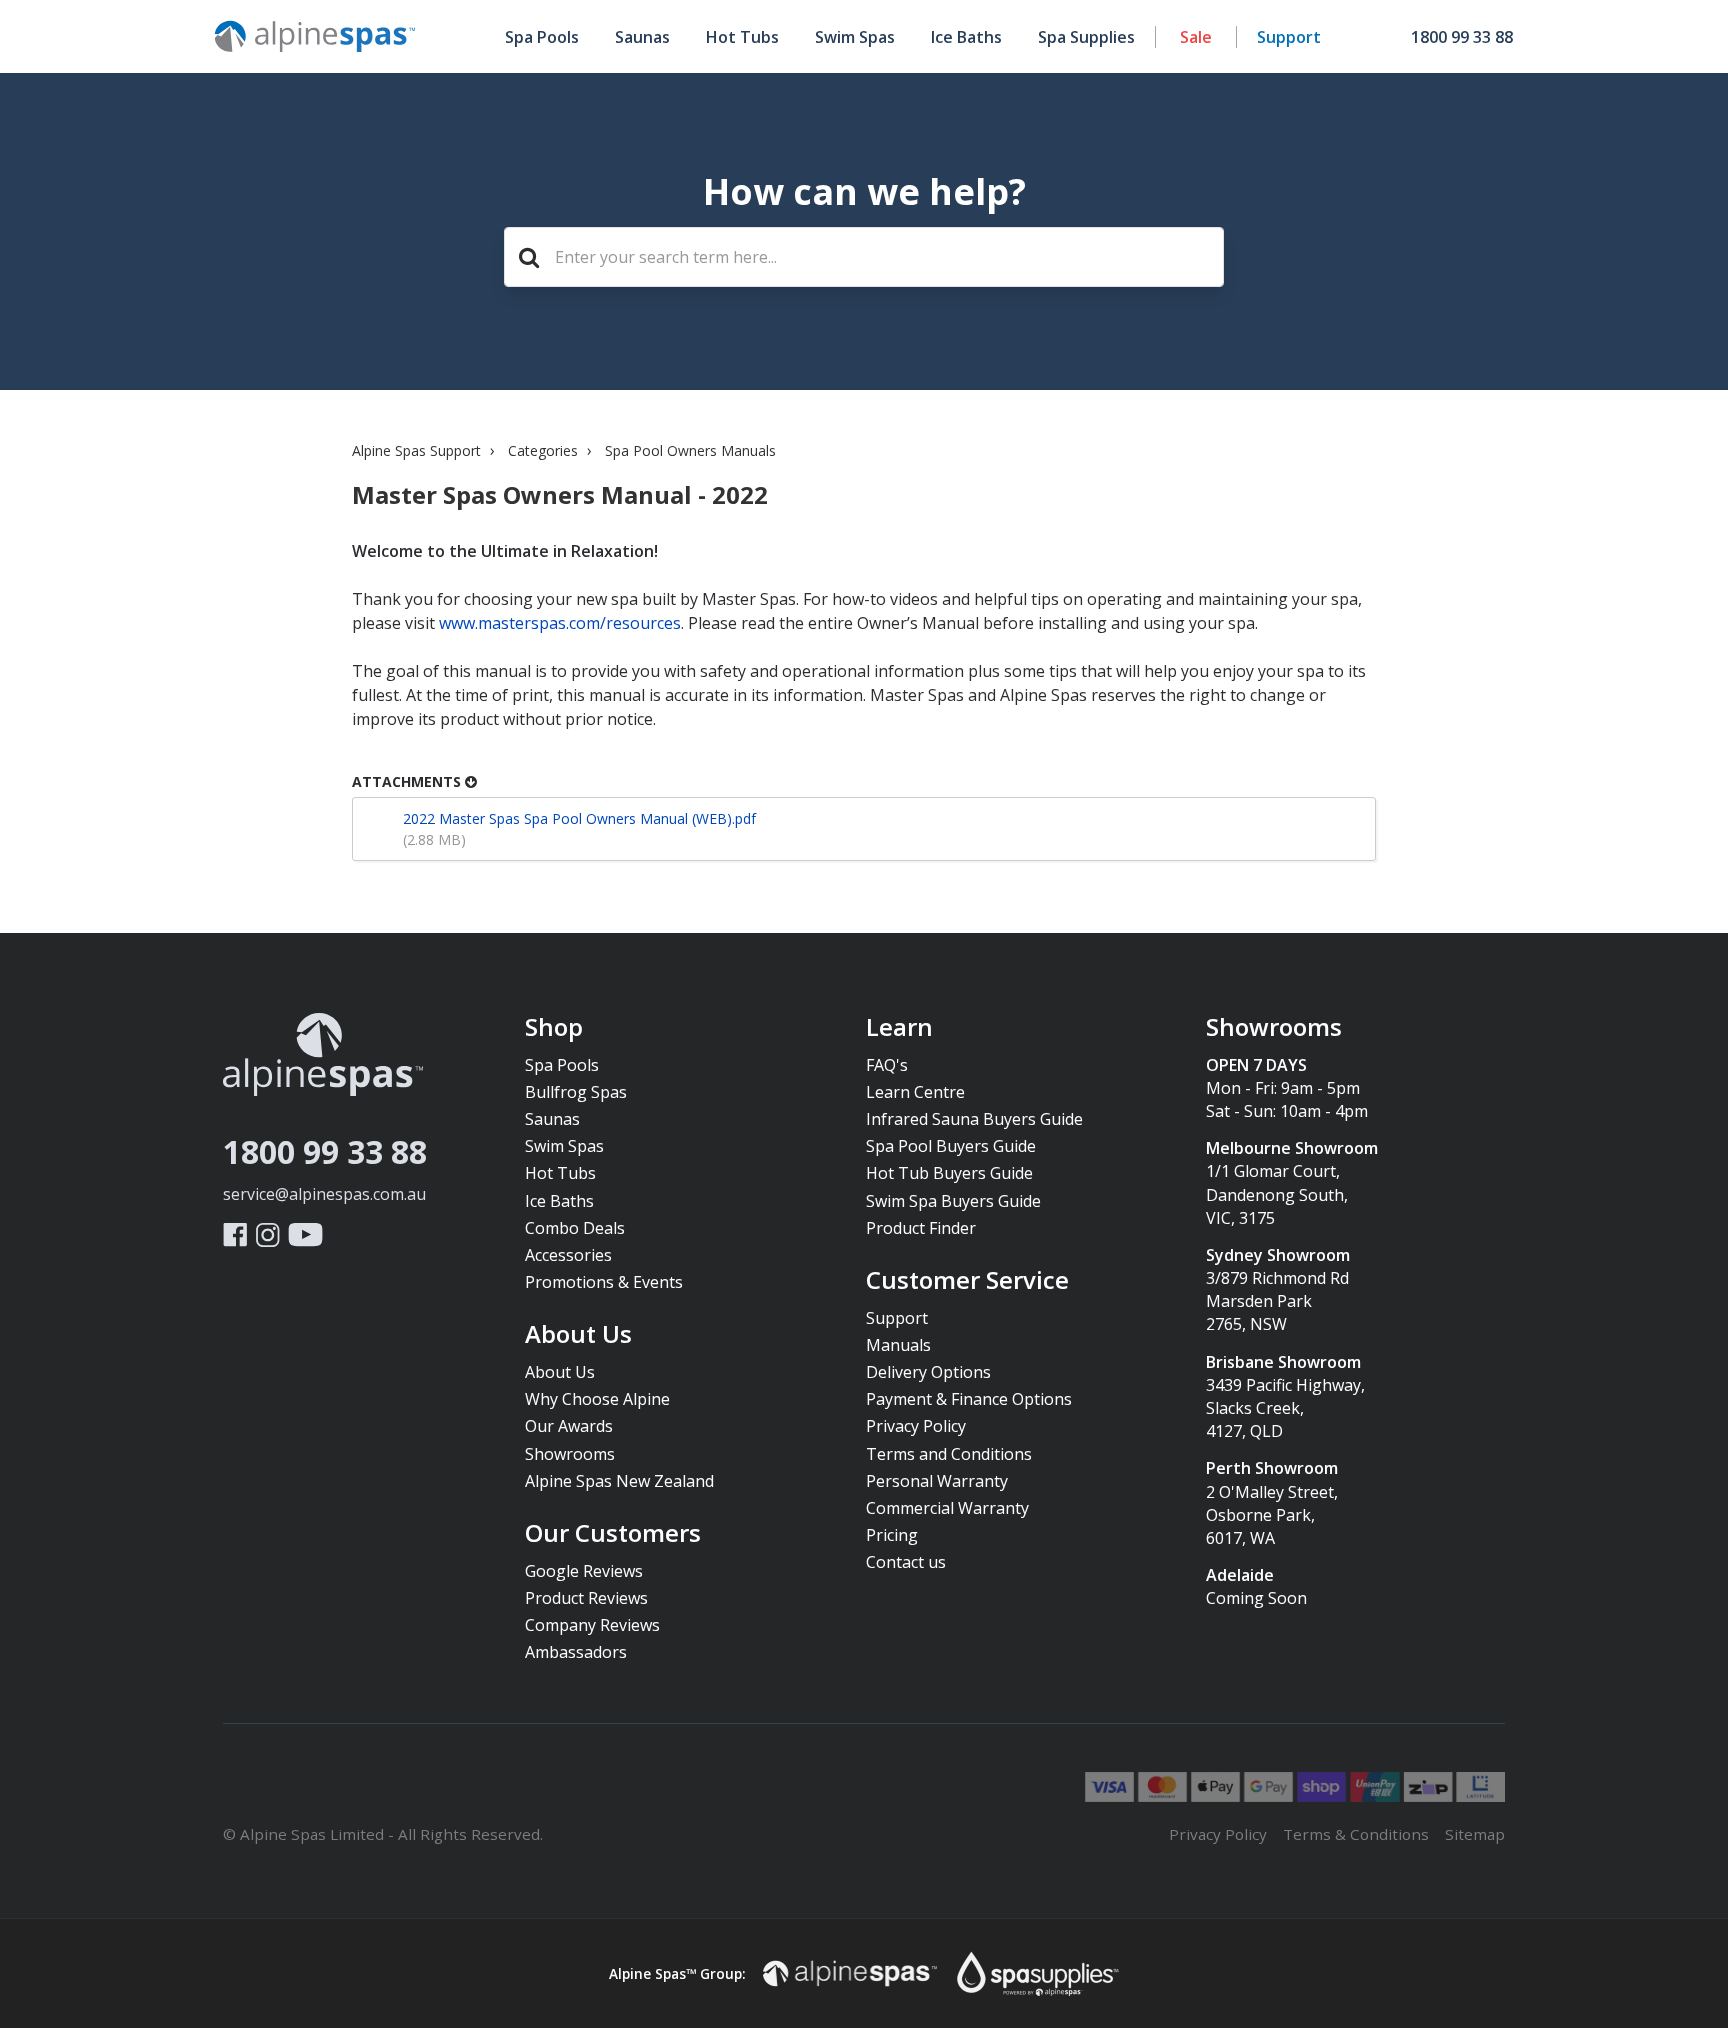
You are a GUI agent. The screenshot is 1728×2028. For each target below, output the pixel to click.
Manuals (898, 1345)
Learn (899, 1028)
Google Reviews (584, 1571)
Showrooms (570, 1454)
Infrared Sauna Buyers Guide (974, 1119)
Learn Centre (915, 1092)
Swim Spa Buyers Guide (953, 1201)
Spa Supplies (1086, 37)
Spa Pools (542, 37)
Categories (543, 450)
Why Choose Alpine (597, 1399)
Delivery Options (928, 1372)
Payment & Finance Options (969, 1399)
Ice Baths (966, 37)
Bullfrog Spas (576, 1092)
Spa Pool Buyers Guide (951, 1146)
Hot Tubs (742, 37)
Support (1289, 37)
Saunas (642, 37)
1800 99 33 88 (325, 1151)
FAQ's (887, 1065)
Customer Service (967, 1281)
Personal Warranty (937, 1481)
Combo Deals (575, 1228)
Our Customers (613, 1534)
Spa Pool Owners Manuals (690, 450)
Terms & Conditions (1356, 1834)
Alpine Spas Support (416, 450)
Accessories (568, 1255)
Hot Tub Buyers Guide (949, 1173)
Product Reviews (586, 1598)
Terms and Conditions (949, 1454)
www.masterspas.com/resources (560, 623)
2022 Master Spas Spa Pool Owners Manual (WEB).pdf (579, 818)
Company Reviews (592, 1625)
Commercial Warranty (947, 1508)
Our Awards (569, 1426)
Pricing (892, 1535)
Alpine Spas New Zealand (619, 1481)
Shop (554, 1028)
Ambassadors (576, 1652)
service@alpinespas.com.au (324, 1194)
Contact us (906, 1562)
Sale (1196, 37)
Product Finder (921, 1228)
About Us (578, 1335)
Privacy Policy (916, 1426)
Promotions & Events (604, 1282)
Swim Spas (855, 37)
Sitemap (1475, 1834)
